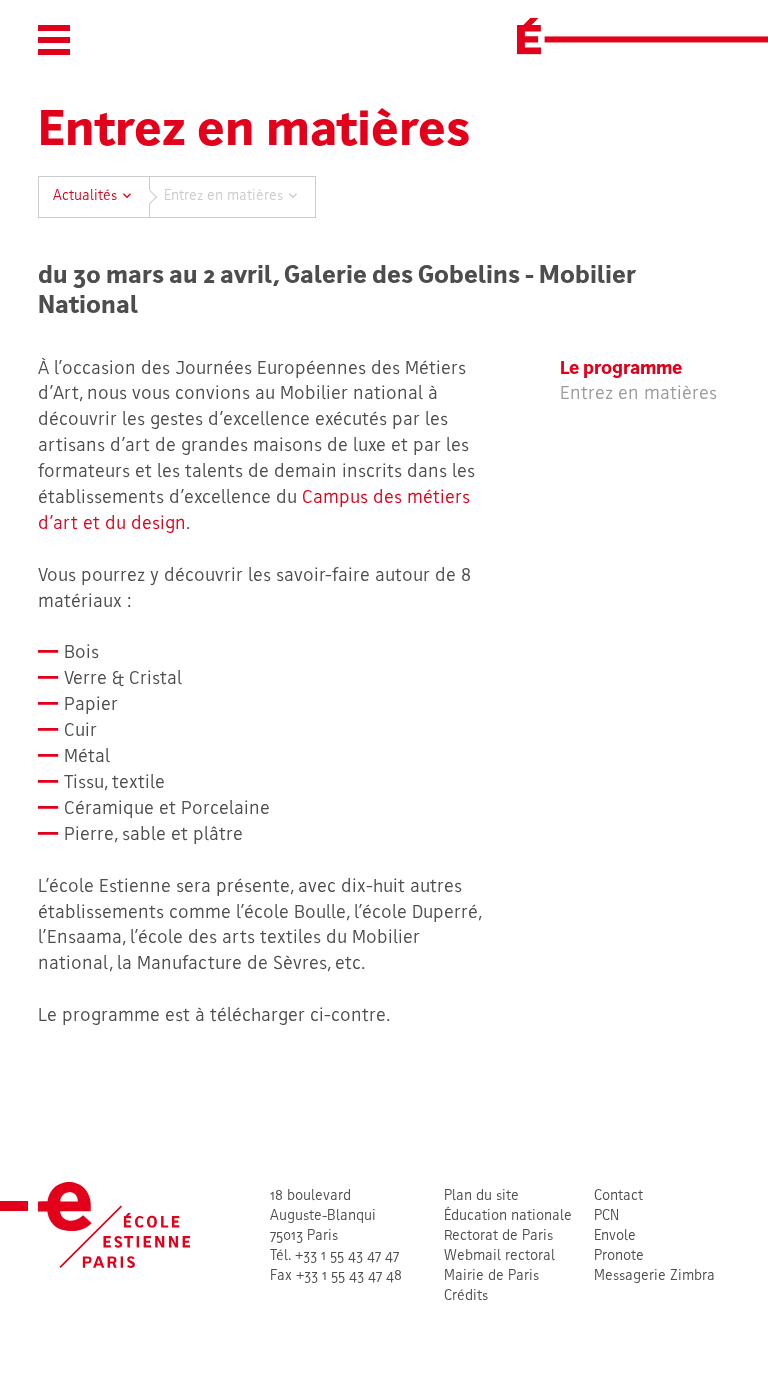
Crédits (466, 1296)
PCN (606, 1216)
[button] (54, 40)
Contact (618, 1196)
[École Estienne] (529, 36)
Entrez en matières (638, 394)
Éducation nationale (508, 1216)
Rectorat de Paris (498, 1236)
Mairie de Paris (491, 1276)
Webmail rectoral (499, 1256)
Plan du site (481, 1196)
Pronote (619, 1256)
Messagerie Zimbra (654, 1276)
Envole (615, 1236)
